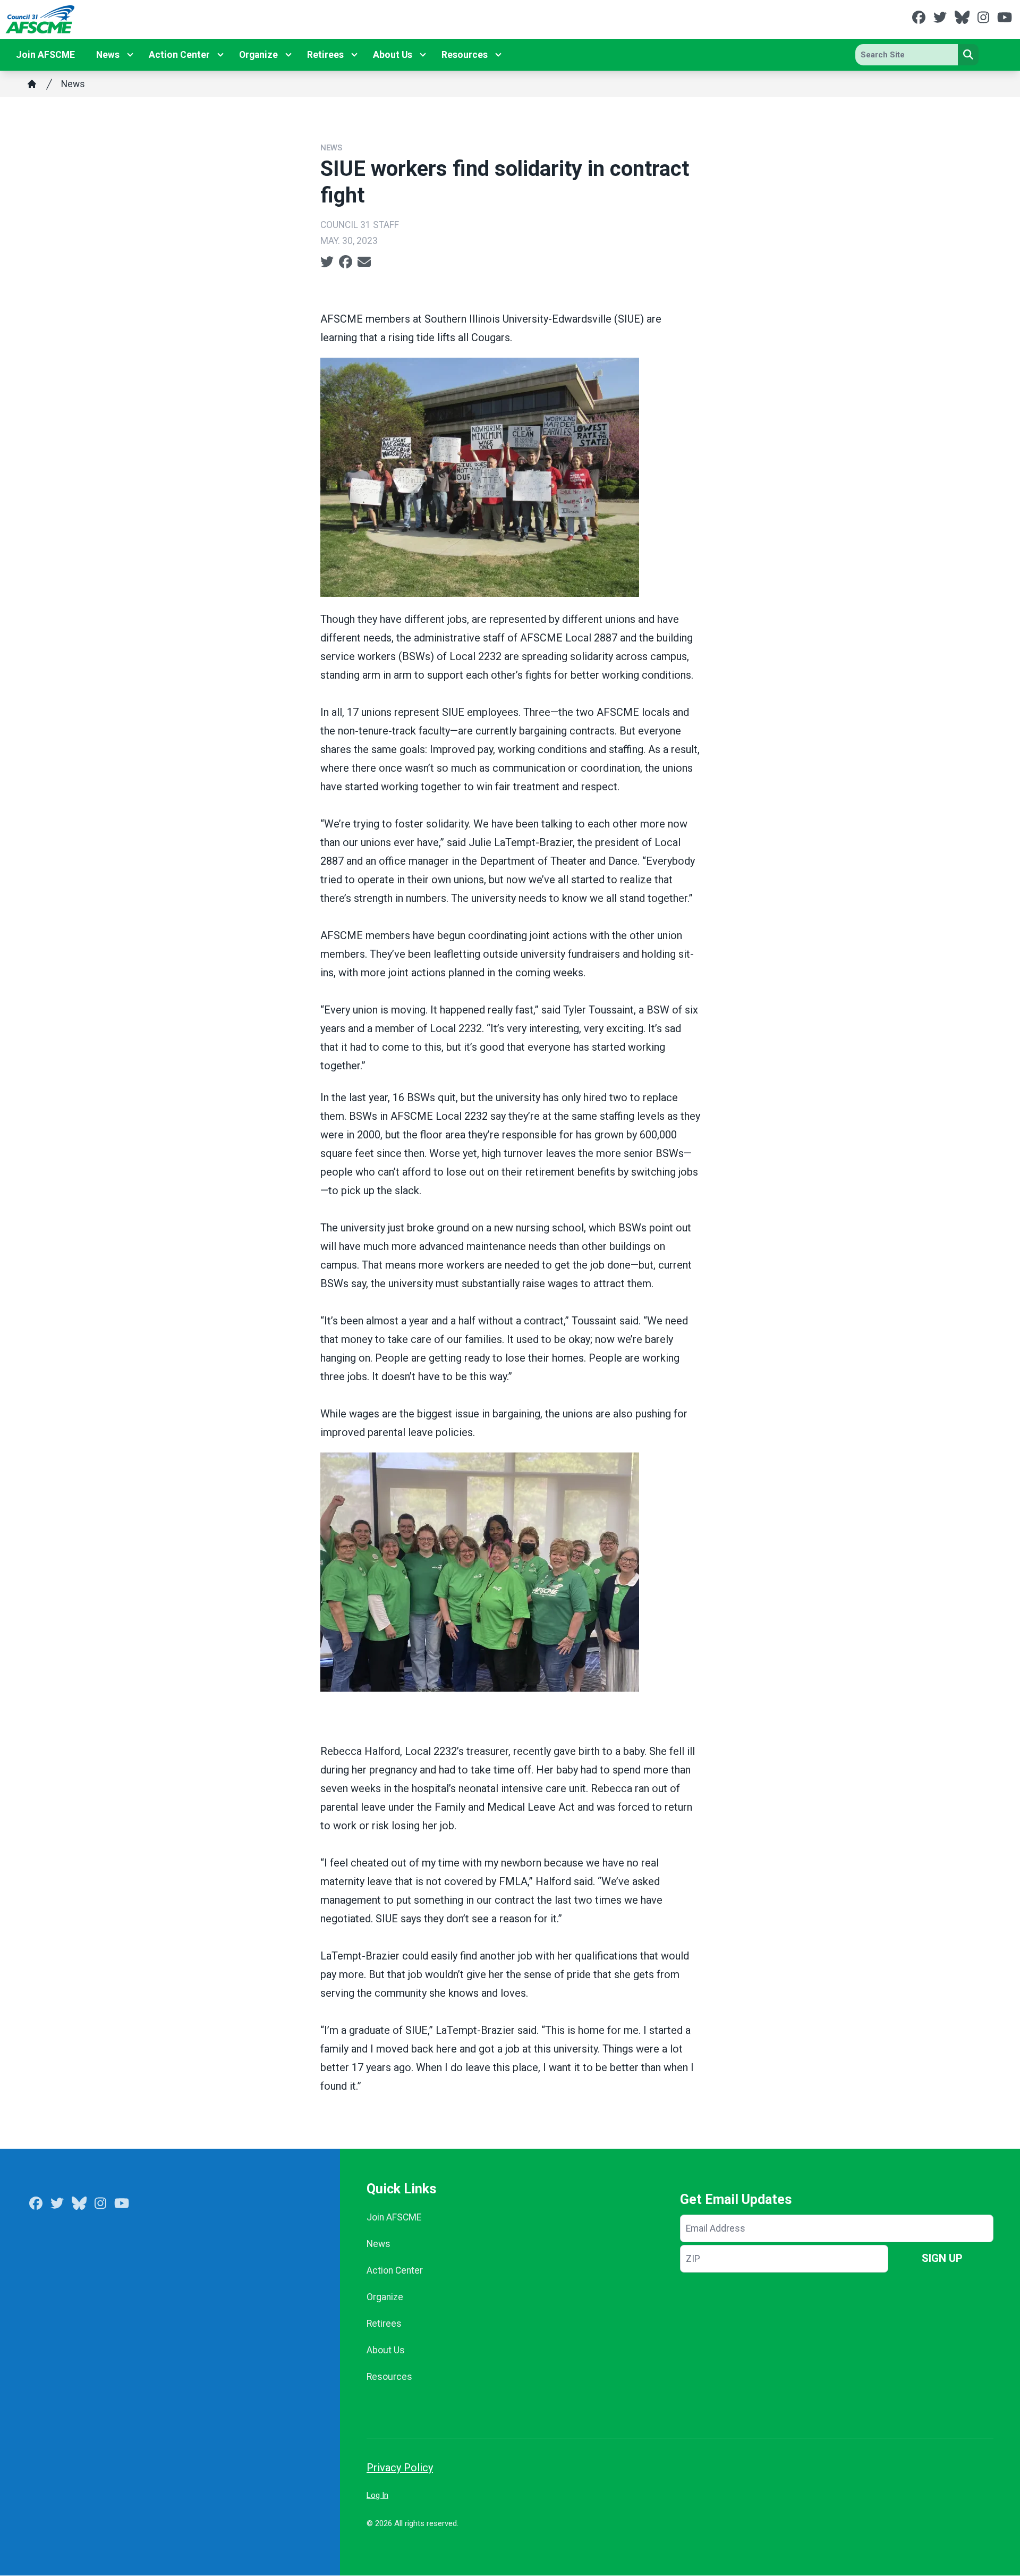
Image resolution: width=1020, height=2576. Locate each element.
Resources (465, 55)
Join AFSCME (45, 55)
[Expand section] (130, 55)
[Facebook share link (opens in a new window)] (346, 262)
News (108, 55)
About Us (393, 55)
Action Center (179, 55)
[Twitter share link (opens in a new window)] (327, 262)
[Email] (364, 262)
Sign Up (942, 2258)
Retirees (325, 55)
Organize (258, 55)
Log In (377, 2495)
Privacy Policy (400, 2468)
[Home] (32, 84)
